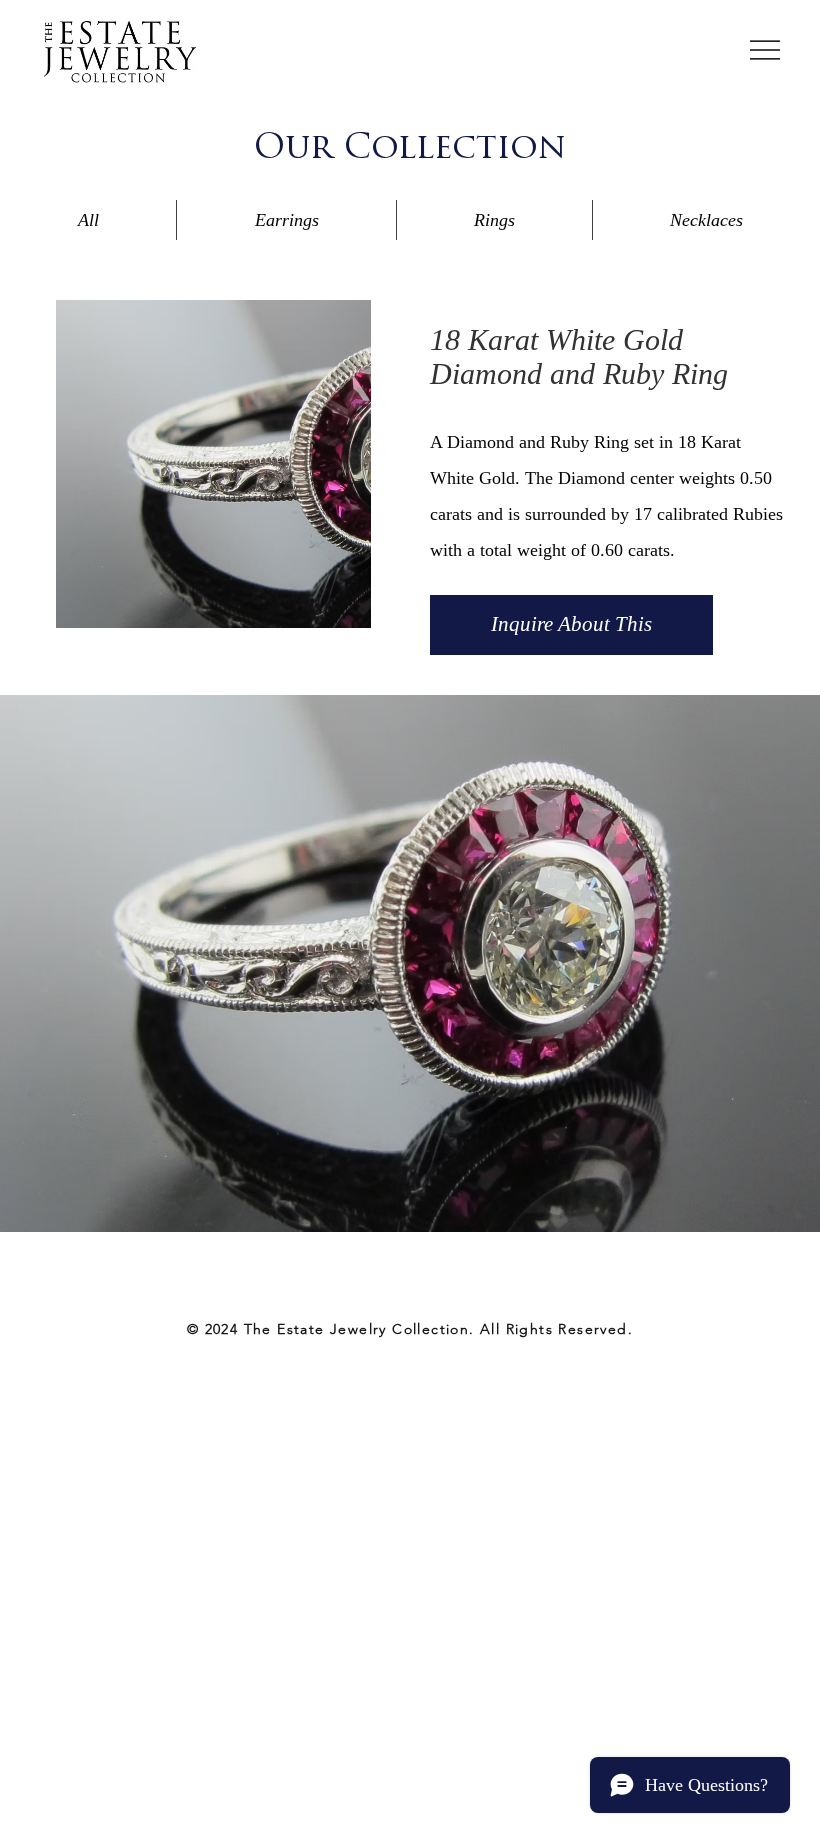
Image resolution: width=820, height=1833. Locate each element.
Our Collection (410, 149)
